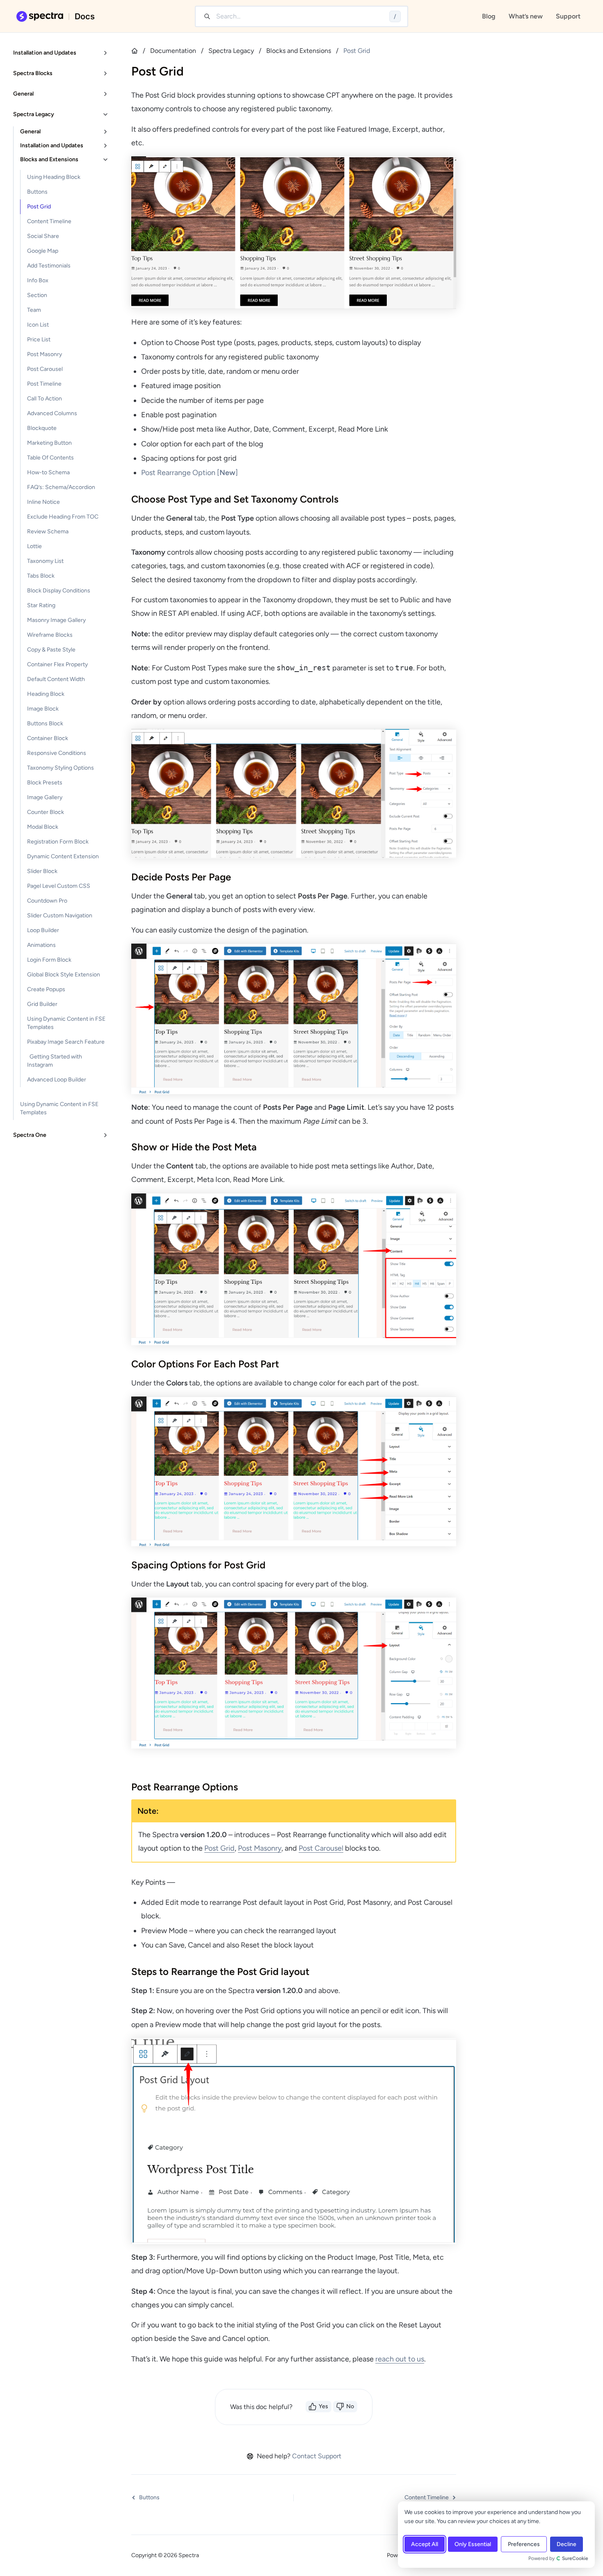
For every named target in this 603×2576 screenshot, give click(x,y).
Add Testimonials (49, 266)
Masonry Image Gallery (56, 620)
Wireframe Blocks (50, 635)
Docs (85, 16)
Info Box (38, 280)
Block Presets (45, 783)
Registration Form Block (58, 842)
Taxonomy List (45, 561)
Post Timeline (44, 384)
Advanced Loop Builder (57, 1080)
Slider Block (42, 871)
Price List (39, 339)
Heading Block (46, 694)
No (350, 2406)
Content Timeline (49, 221)
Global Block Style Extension (64, 975)
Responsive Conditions (57, 753)
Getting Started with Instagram (55, 1061)
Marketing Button (49, 443)
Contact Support (317, 2456)
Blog (489, 16)
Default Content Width (56, 679)
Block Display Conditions (59, 591)
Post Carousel (45, 369)
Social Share (43, 236)
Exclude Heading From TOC (63, 517)
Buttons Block (45, 723)
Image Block (43, 709)
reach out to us (400, 2359)
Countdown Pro (47, 901)
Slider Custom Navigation (60, 915)
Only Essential (473, 2544)
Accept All (425, 2544)
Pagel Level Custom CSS (59, 886)
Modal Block (43, 827)
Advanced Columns (52, 413)
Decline (566, 2544)
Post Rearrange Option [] (190, 473)
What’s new (526, 16)
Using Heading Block (54, 177)
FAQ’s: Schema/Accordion (61, 487)
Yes (323, 2406)
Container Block (48, 738)
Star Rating (41, 605)
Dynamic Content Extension (63, 856)
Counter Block (46, 812)
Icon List (38, 325)
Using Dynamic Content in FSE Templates (66, 1023)
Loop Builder (43, 930)
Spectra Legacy (231, 51)
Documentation (173, 51)
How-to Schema (48, 472)
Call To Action (45, 399)
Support (568, 16)
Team (34, 310)
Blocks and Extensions (299, 51)
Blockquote (42, 428)
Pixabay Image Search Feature (66, 1042)
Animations (41, 945)
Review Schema (48, 531)
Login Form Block (49, 960)
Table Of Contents (50, 458)
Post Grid (39, 207)
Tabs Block (41, 576)
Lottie (34, 546)
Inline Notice (43, 502)
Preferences (524, 2544)
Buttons (37, 192)
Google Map (43, 251)
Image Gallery (45, 797)
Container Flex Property (57, 664)
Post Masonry (45, 354)
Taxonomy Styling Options (61, 768)
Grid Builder (42, 1004)
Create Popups (46, 989)
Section (37, 295)
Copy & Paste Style (51, 650)
